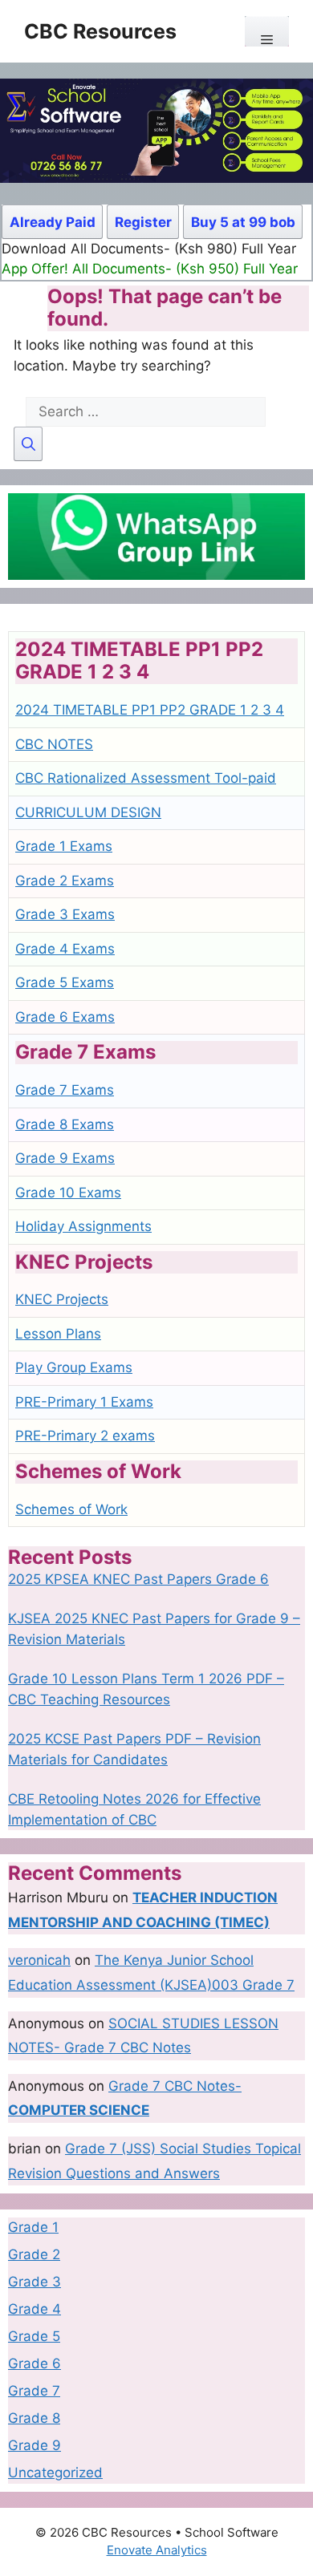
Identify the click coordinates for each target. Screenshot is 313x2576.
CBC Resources (100, 31)
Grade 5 (34, 2336)
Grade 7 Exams (65, 1090)
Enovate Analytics (157, 2550)
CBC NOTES (54, 744)
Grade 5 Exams (65, 982)
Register (143, 222)
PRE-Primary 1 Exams (84, 1402)
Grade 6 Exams (65, 1017)
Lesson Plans (58, 1334)
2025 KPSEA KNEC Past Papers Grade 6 (138, 1579)
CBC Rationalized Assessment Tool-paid (146, 778)
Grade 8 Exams (65, 1124)
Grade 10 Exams (68, 1193)
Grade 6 (35, 2363)
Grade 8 (34, 2418)
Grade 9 (35, 2445)
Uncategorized (55, 2473)
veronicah (39, 1960)
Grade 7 (34, 2391)
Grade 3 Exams (65, 914)
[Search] (28, 444)
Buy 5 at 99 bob (243, 222)
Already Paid (53, 222)
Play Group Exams (74, 1367)
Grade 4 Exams (65, 949)
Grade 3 (35, 2282)
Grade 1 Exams (64, 846)
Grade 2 (34, 2254)
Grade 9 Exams (65, 1158)
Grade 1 (33, 2227)
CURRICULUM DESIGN (88, 812)
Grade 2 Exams (65, 881)
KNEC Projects (62, 1299)
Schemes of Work (71, 1509)
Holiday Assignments (83, 1226)
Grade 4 (35, 2309)
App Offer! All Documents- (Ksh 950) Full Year (150, 269)
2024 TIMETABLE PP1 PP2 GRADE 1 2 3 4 (150, 710)
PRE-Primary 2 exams (85, 1436)
